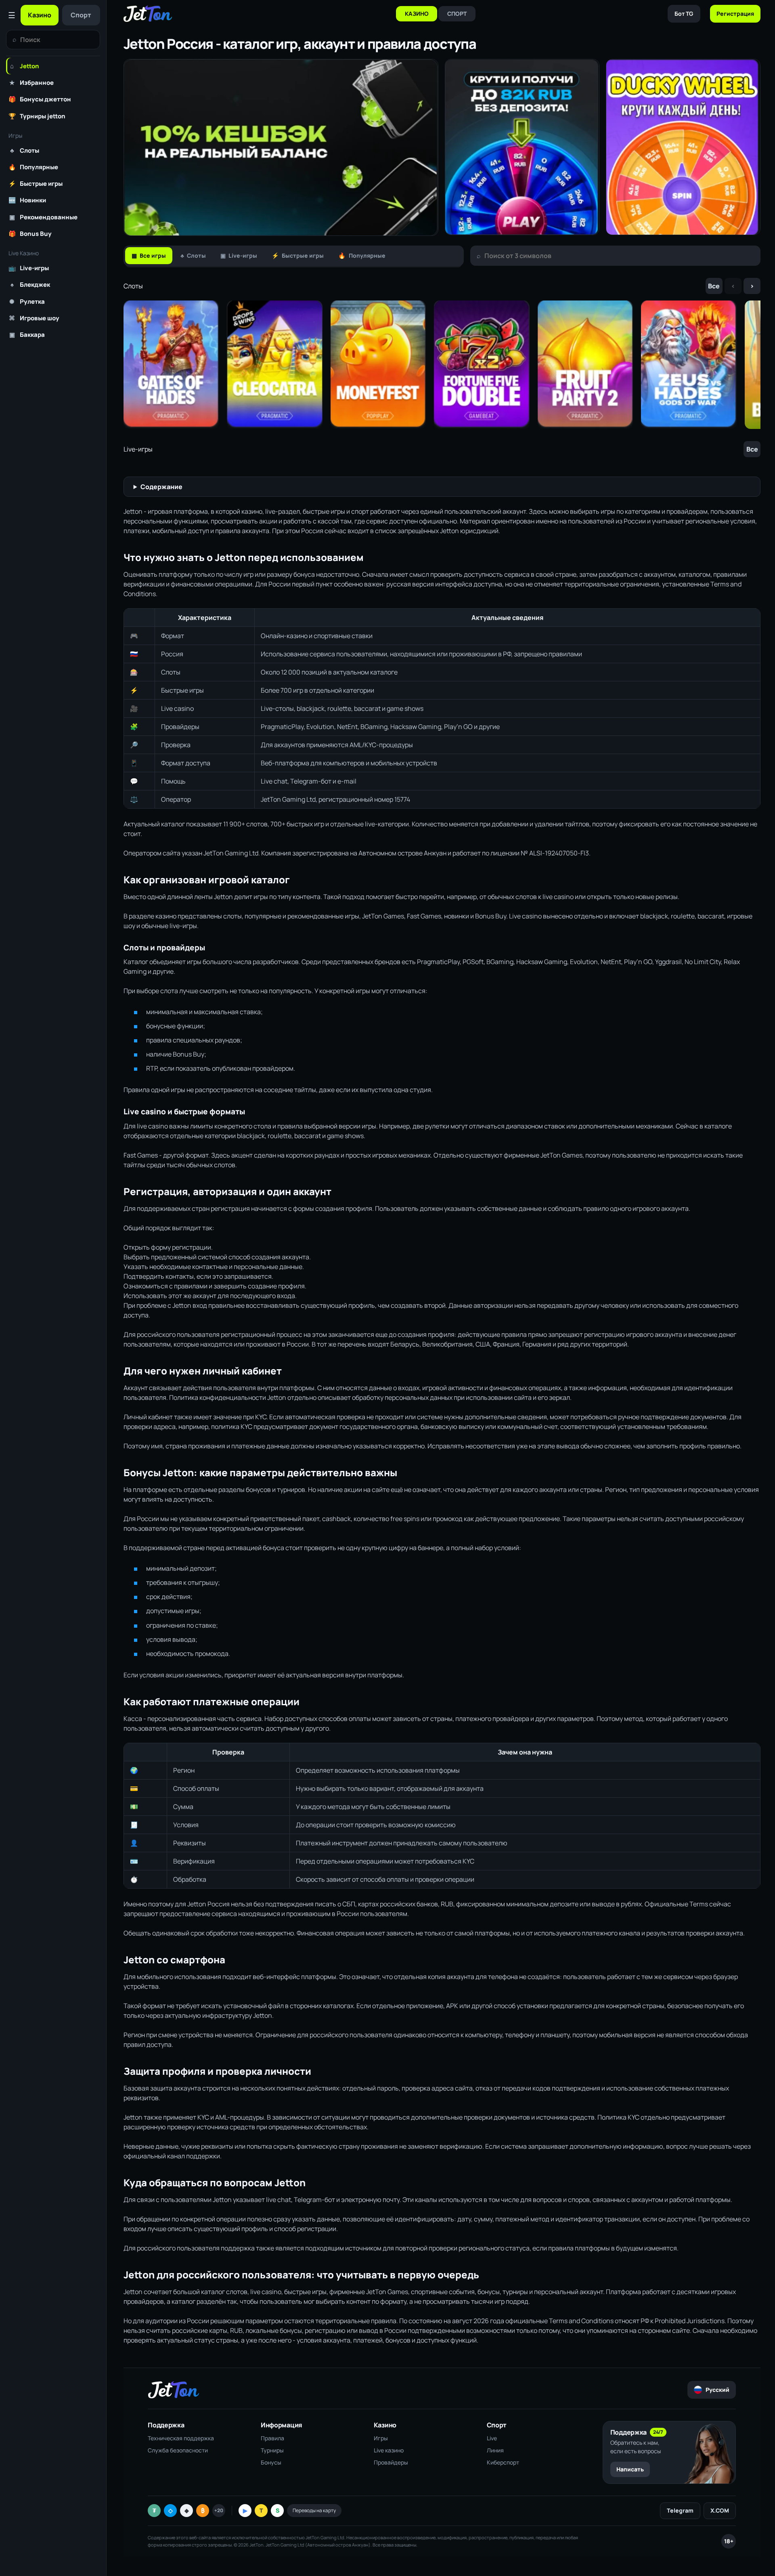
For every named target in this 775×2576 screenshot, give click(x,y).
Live (492, 2438)
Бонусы (271, 2462)
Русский (717, 2390)
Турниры (272, 2450)
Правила (272, 2438)
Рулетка (27, 301)
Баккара (27, 334)
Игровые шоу (34, 318)
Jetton (25, 66)
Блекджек (30, 284)
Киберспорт (503, 2462)
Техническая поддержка (181, 2438)
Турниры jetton (37, 116)
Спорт (81, 15)
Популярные (33, 167)
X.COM (720, 2510)
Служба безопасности (178, 2450)
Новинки (27, 200)
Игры (381, 2438)
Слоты (25, 150)
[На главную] (148, 14)
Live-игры (29, 268)
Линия (495, 2450)
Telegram (680, 2510)
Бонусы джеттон (40, 99)
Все (714, 286)
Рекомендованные (43, 217)
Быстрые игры (36, 183)
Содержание (161, 487)
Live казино (389, 2450)
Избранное (31, 82)
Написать (630, 2469)
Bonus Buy (30, 233)
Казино (40, 15)
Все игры (149, 255)
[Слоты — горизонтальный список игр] (442, 365)
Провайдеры (391, 2462)
